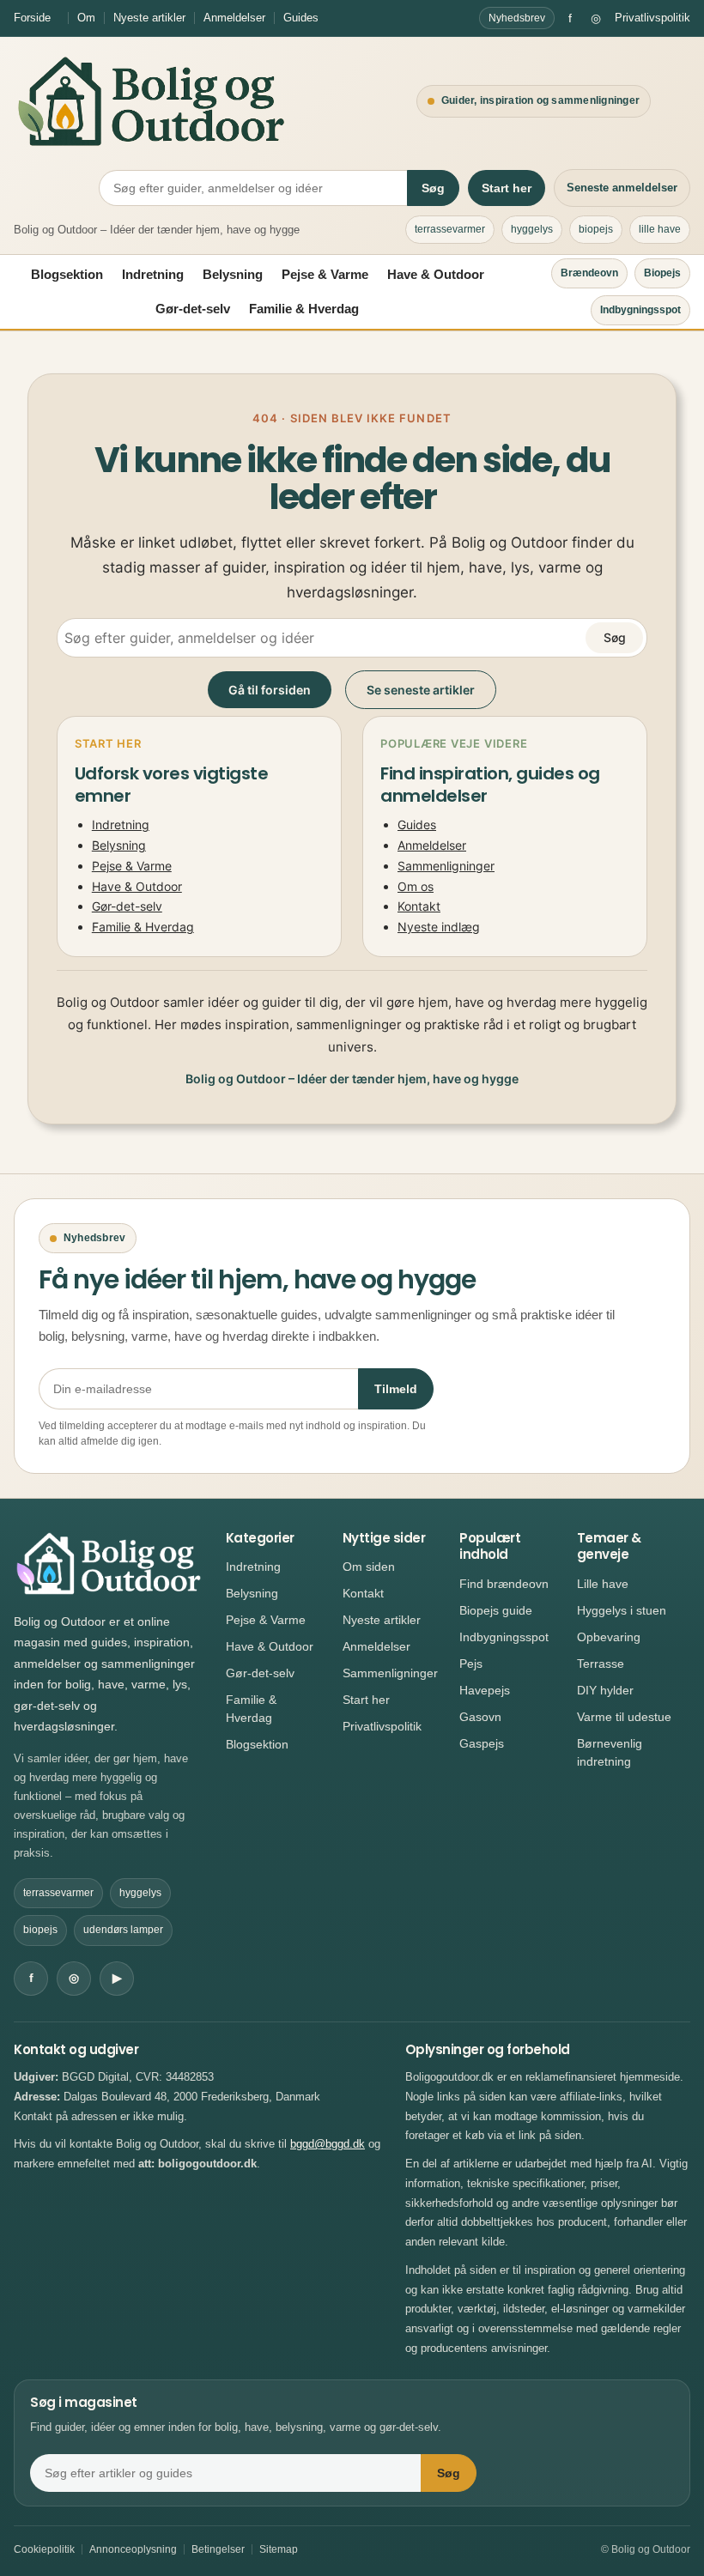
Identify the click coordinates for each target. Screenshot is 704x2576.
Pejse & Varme (325, 274)
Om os (416, 886)
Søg (433, 188)
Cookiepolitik (44, 2549)
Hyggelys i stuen (622, 1610)
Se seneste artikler (421, 690)
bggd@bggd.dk (328, 2144)
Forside (32, 18)
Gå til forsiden (270, 690)
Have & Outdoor (436, 274)
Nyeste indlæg (439, 927)
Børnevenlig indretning (610, 1752)
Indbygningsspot (640, 310)
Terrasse (601, 1664)
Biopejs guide (496, 1610)
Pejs (471, 1664)
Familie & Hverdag (304, 309)
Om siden (369, 1567)
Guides (301, 18)
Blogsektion (67, 274)
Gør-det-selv (193, 309)
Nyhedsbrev (517, 18)
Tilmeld (396, 1389)
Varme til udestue (624, 1717)
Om (86, 18)
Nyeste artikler (149, 18)
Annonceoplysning (133, 2549)
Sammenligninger (446, 866)
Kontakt (419, 906)
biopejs (596, 229)
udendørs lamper (123, 1930)
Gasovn (480, 1717)
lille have (660, 229)
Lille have (603, 1584)
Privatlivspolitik (652, 18)
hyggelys (532, 229)
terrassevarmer (450, 229)
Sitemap (279, 2549)
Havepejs (485, 1690)
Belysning (233, 274)
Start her (507, 188)
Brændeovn (589, 273)
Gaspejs (482, 1743)
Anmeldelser (234, 18)
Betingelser (218, 2549)
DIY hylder (605, 1690)
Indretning (153, 274)
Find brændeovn (504, 1584)
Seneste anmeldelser (622, 188)
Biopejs (662, 273)
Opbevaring (609, 1637)
